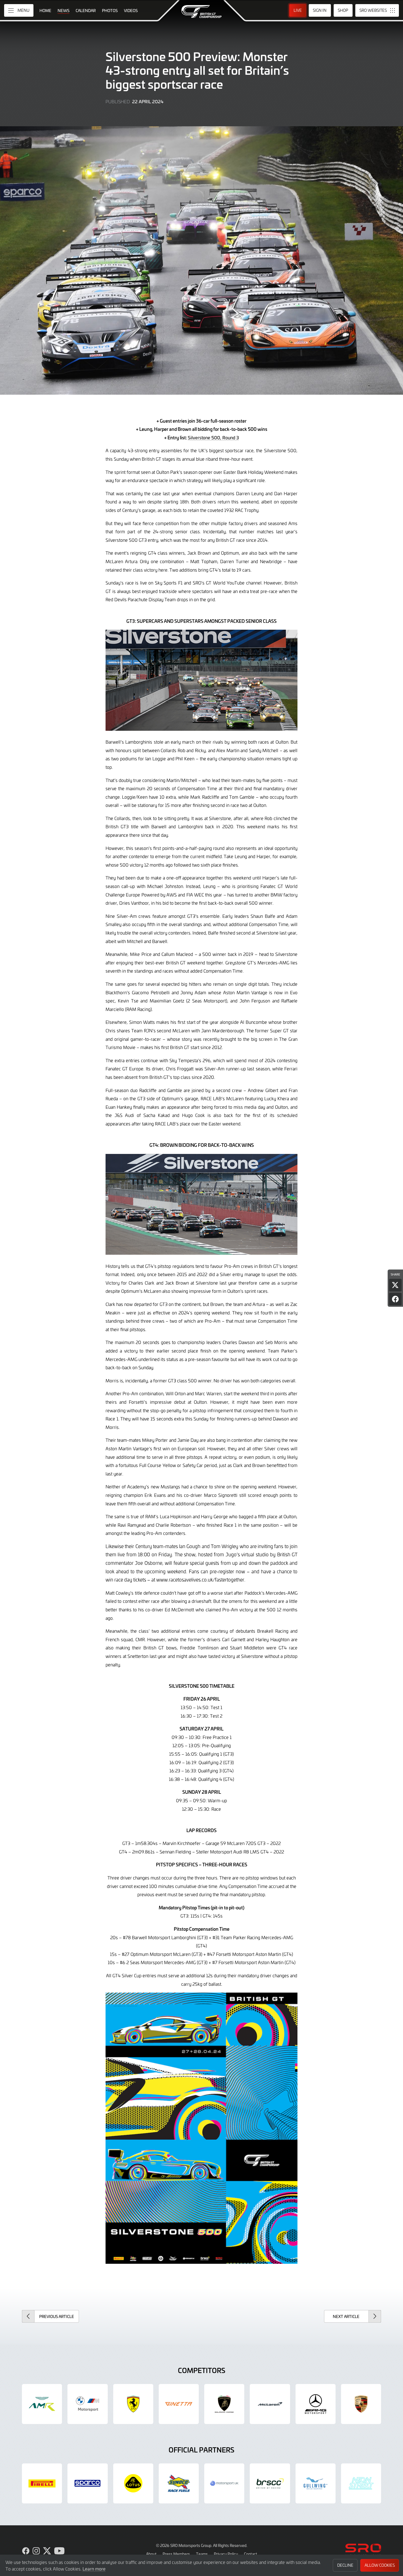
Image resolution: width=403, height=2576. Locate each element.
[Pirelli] (42, 2483)
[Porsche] (361, 2404)
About (151, 2554)
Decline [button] (345, 2565)
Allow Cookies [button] (380, 2565)
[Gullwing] (316, 2483)
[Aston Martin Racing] (42, 2404)
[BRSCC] (270, 2483)
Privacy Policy (226, 2554)
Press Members (176, 2554)
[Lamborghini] (224, 2404)
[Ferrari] (133, 2404)
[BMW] (87, 2404)
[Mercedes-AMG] (316, 2404)
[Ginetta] (179, 2404)
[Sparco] (87, 2483)
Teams (202, 2554)
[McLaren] (270, 2404)
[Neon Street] (361, 2483)
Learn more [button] (94, 2569)
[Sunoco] (179, 2483)
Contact (251, 2554)
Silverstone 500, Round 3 (213, 437)
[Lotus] (133, 2483)
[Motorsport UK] (224, 2483)
